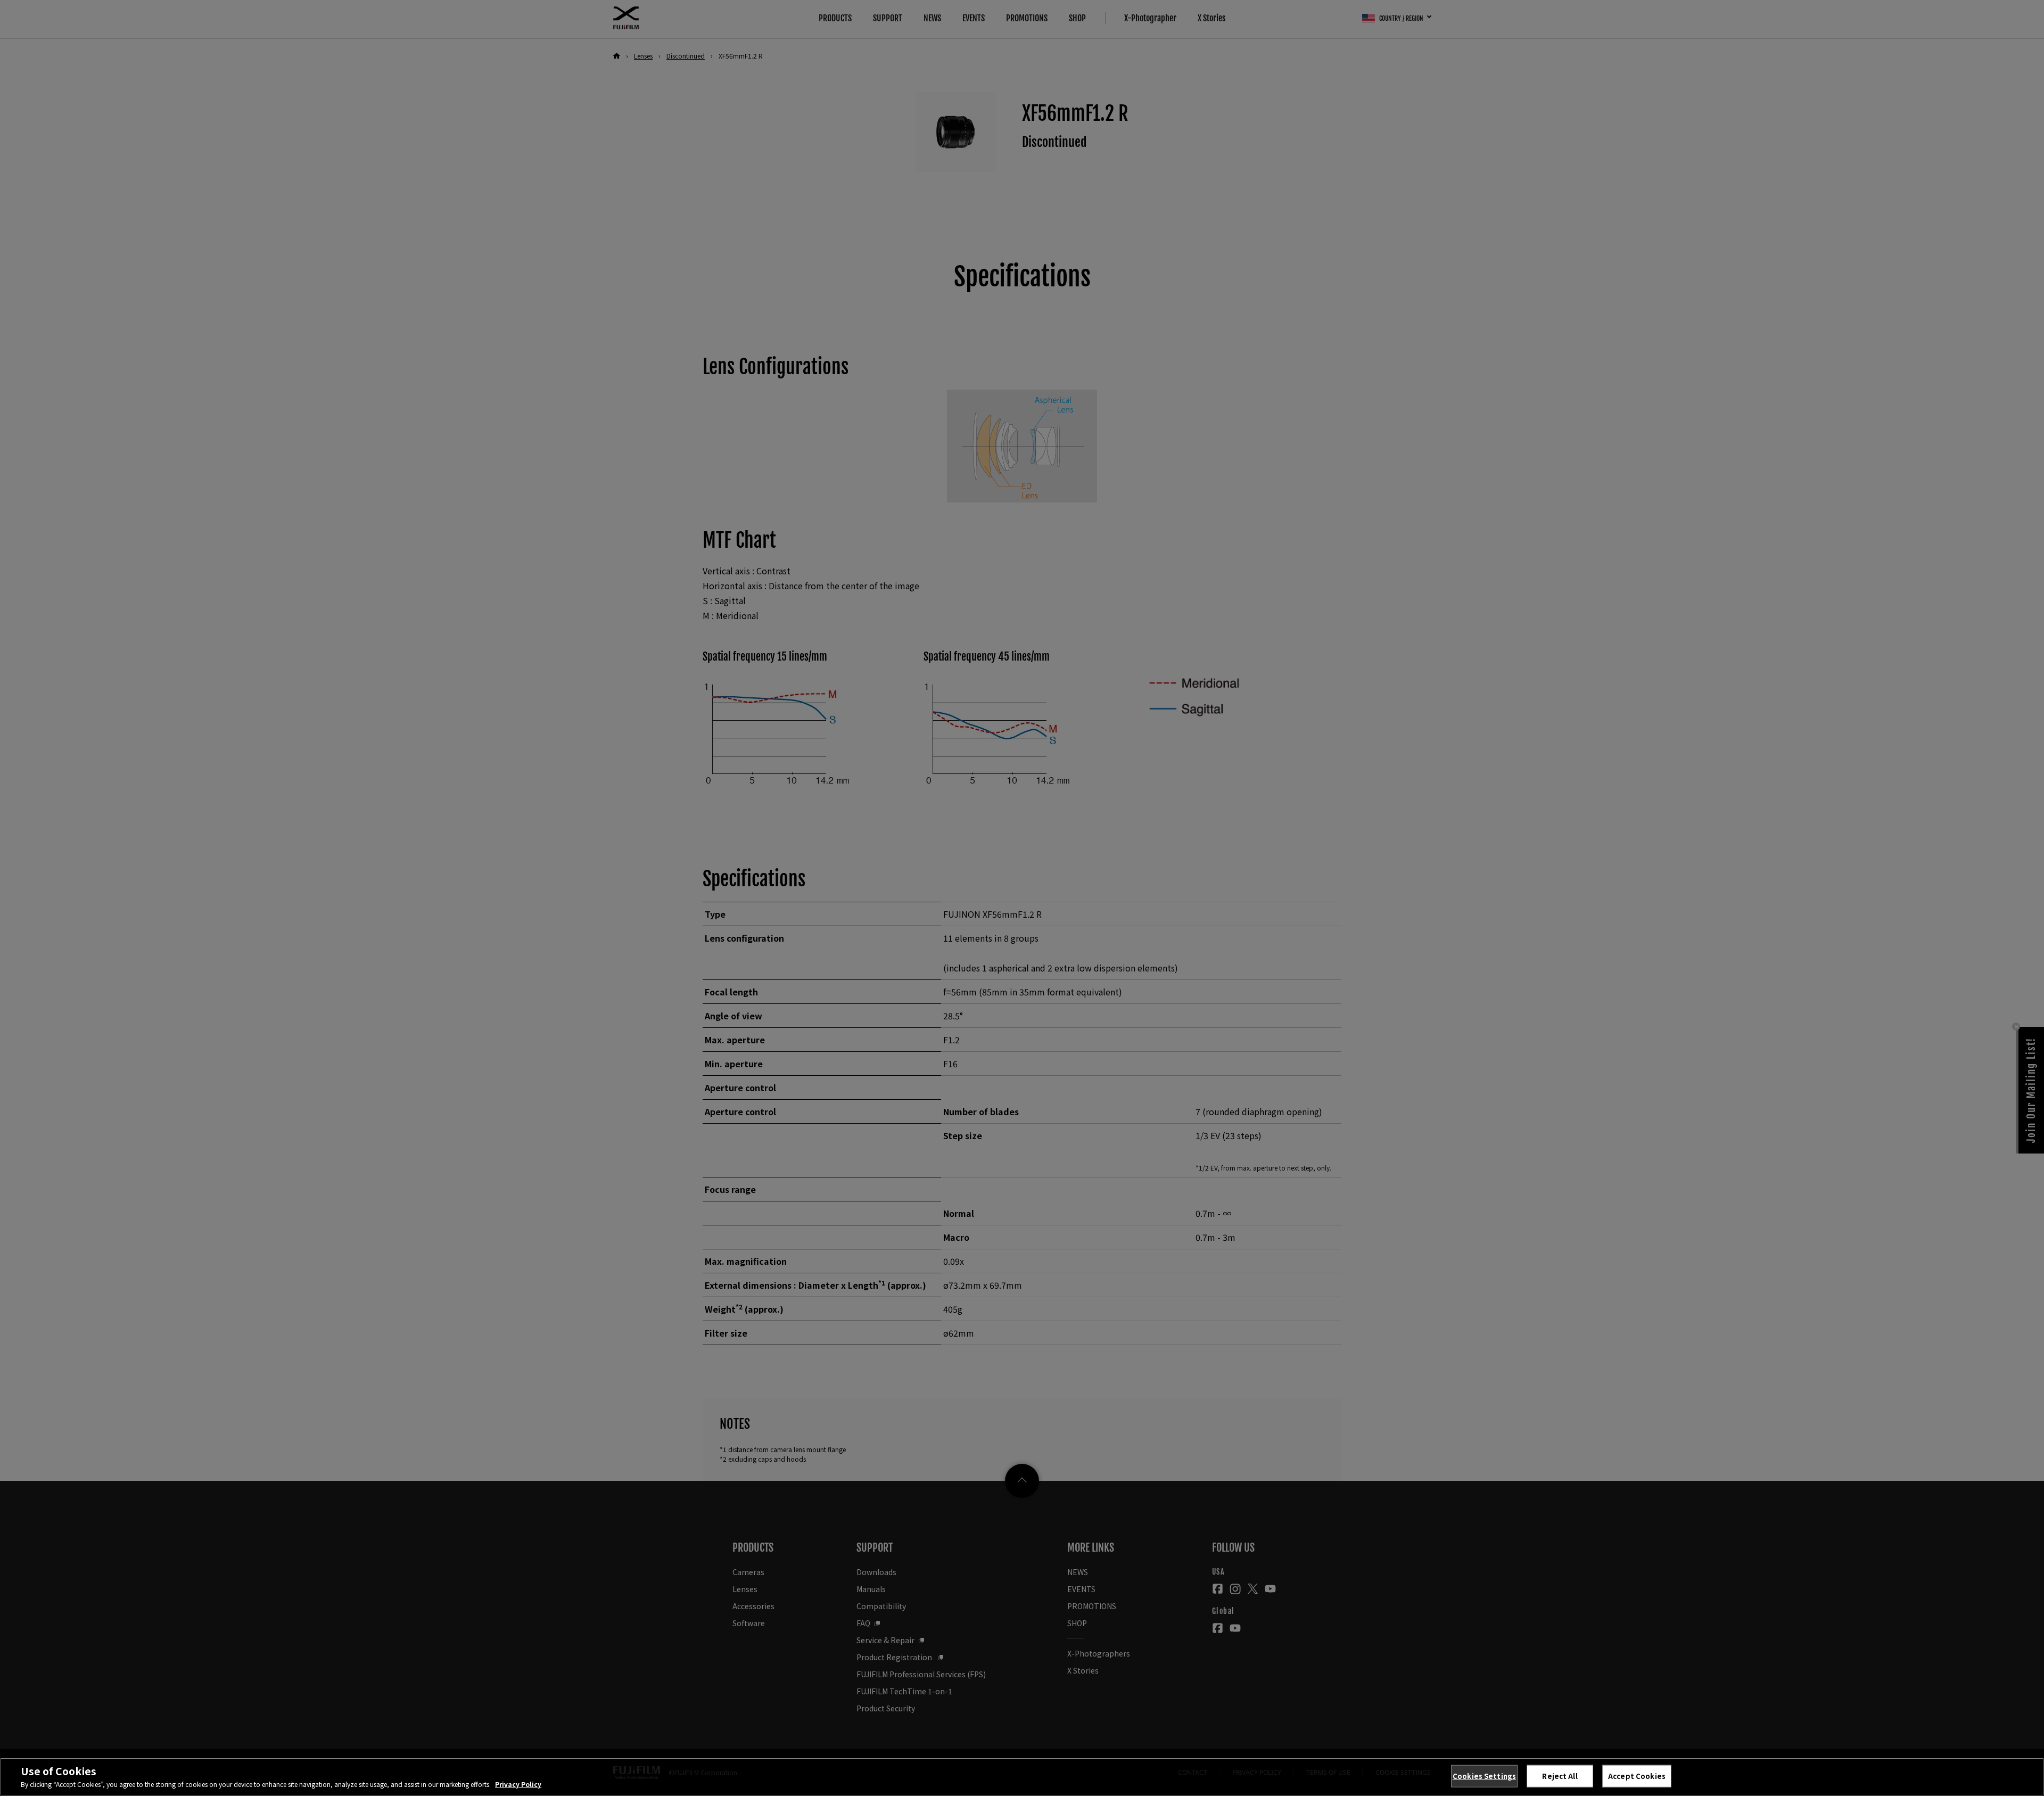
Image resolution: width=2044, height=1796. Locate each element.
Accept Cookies (1637, 1776)
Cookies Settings (1484, 1776)
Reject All (1560, 1776)
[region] (1022, 1777)
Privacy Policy (518, 1784)
